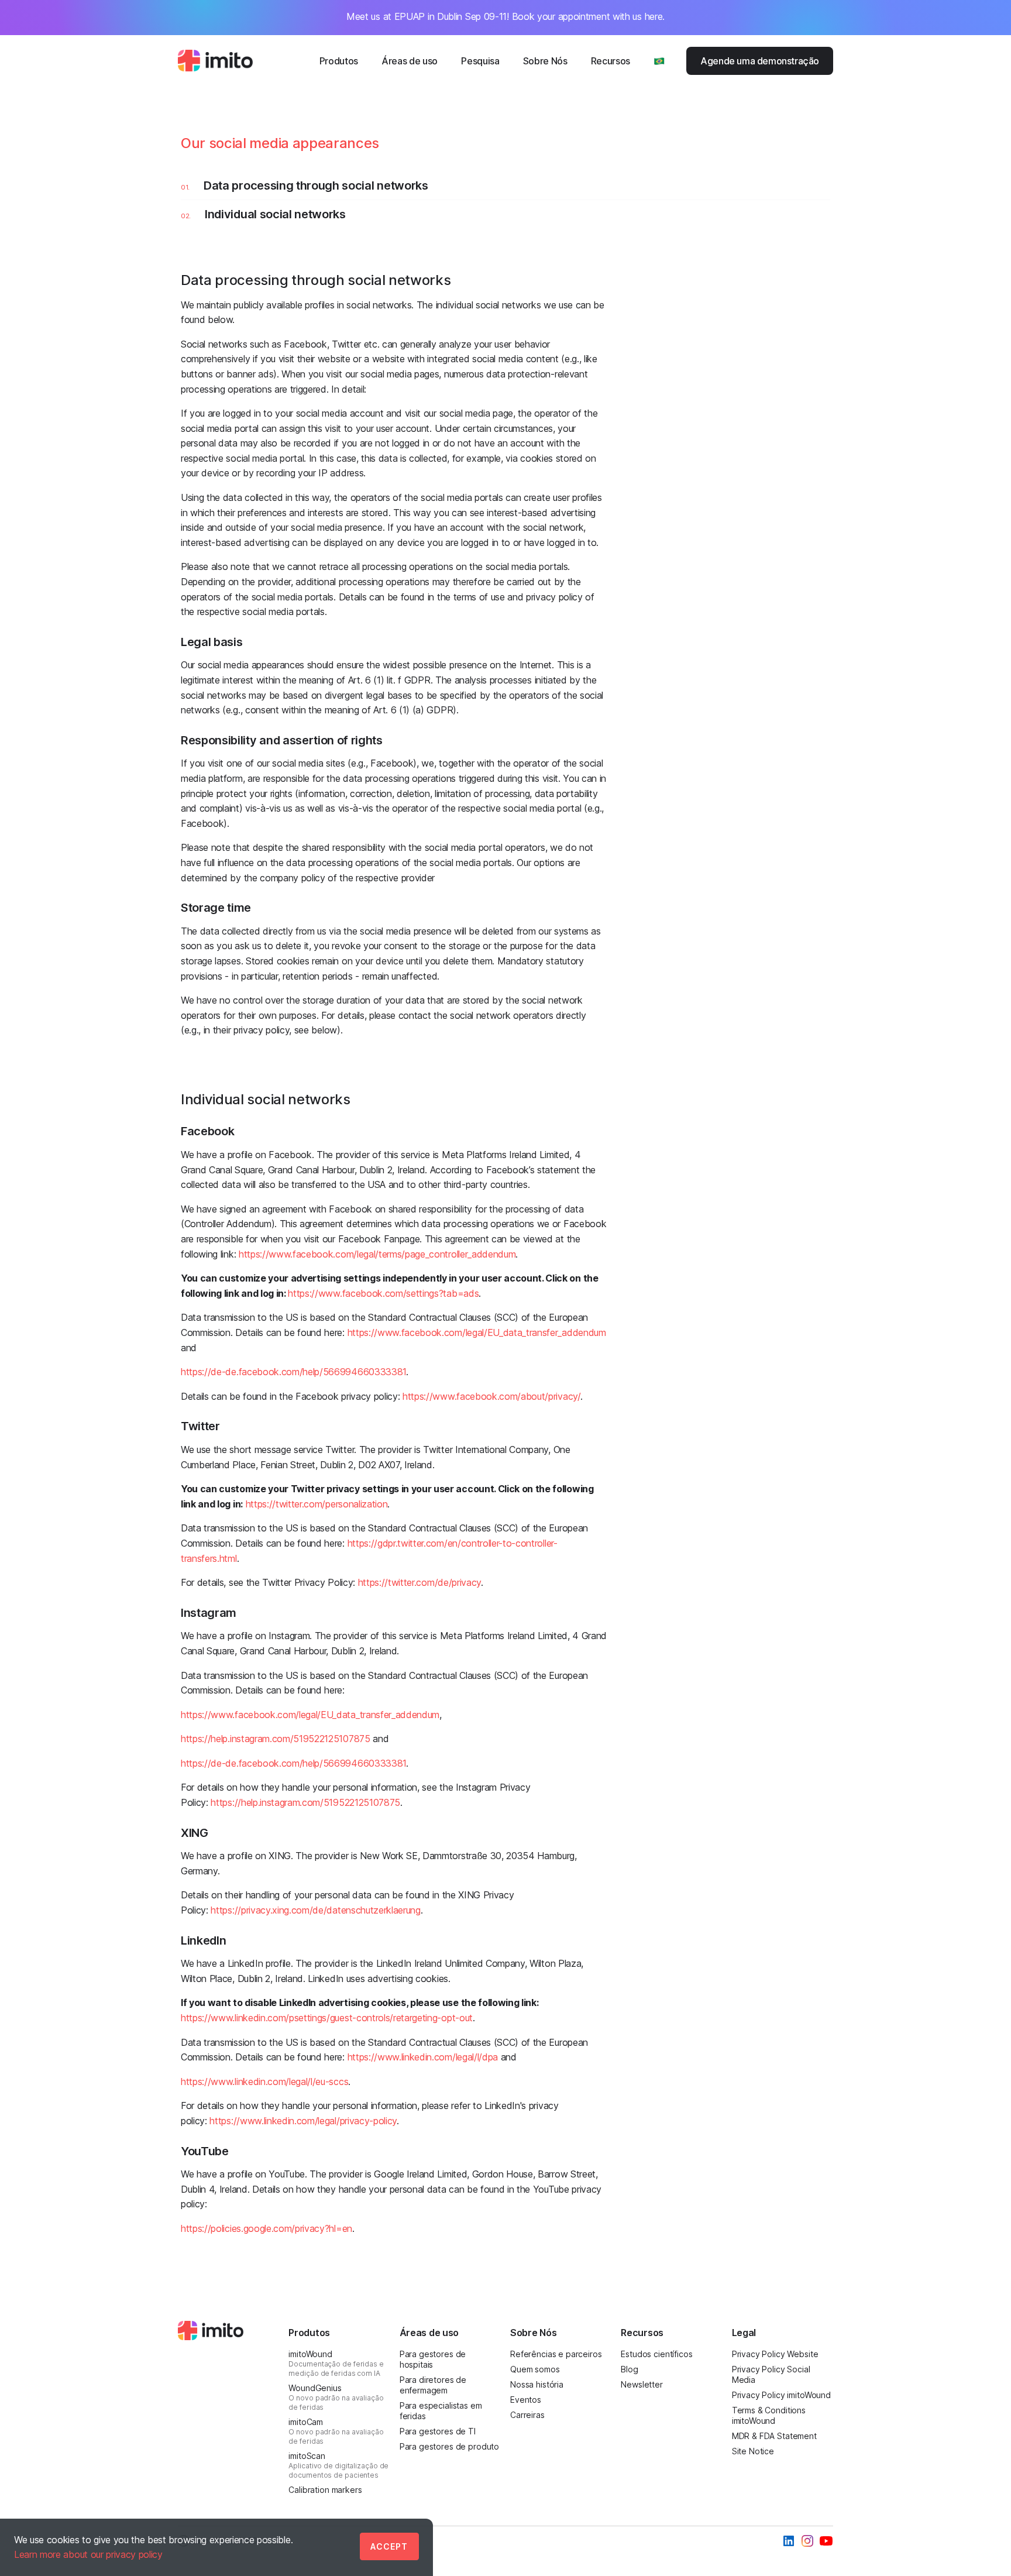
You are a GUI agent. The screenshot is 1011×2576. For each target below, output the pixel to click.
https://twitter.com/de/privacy (419, 1582)
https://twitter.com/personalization (317, 1504)
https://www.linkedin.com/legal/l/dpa (423, 2057)
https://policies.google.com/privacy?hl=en (266, 2228)
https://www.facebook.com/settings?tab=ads (383, 1293)
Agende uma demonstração (760, 61)
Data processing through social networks (316, 186)
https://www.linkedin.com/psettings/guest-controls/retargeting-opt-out (327, 2018)
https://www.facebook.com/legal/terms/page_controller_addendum (377, 1254)
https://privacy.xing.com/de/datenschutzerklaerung (315, 1910)
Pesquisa (480, 61)
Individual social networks (275, 214)
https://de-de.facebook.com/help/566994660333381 (293, 1372)
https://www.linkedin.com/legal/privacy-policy (303, 2121)
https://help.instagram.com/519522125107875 (276, 1739)
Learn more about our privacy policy (88, 2554)
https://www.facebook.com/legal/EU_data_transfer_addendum (477, 1332)
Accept (389, 2546)
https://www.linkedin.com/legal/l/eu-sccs (264, 2082)
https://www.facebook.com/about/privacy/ (491, 1396)
